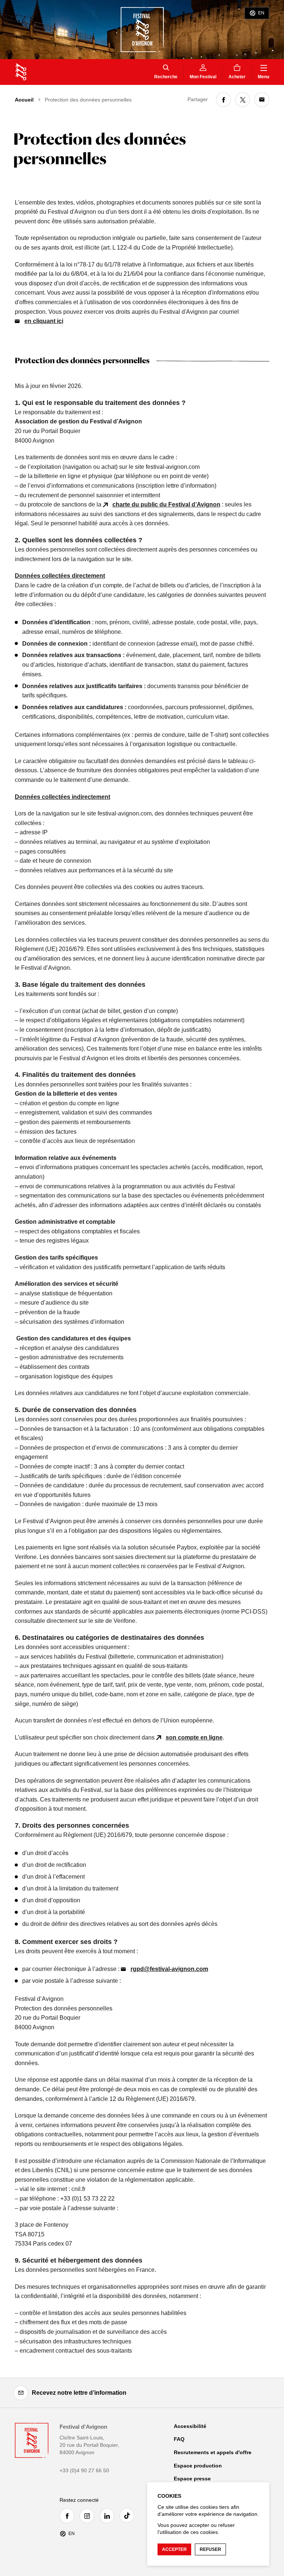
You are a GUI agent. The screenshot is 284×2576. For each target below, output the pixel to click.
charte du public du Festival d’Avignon (166, 504)
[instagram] (89, 2516)
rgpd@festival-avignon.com (169, 1969)
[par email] (262, 100)
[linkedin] (109, 2516)
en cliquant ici (44, 321)
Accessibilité (190, 2426)
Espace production (198, 2466)
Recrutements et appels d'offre (213, 2452)
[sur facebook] (223, 100)
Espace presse (192, 2479)
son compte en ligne (194, 1737)
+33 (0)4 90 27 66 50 (84, 2470)
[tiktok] (129, 2515)
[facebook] (69, 2516)
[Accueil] (21, 72)
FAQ (179, 2439)
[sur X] (243, 100)
